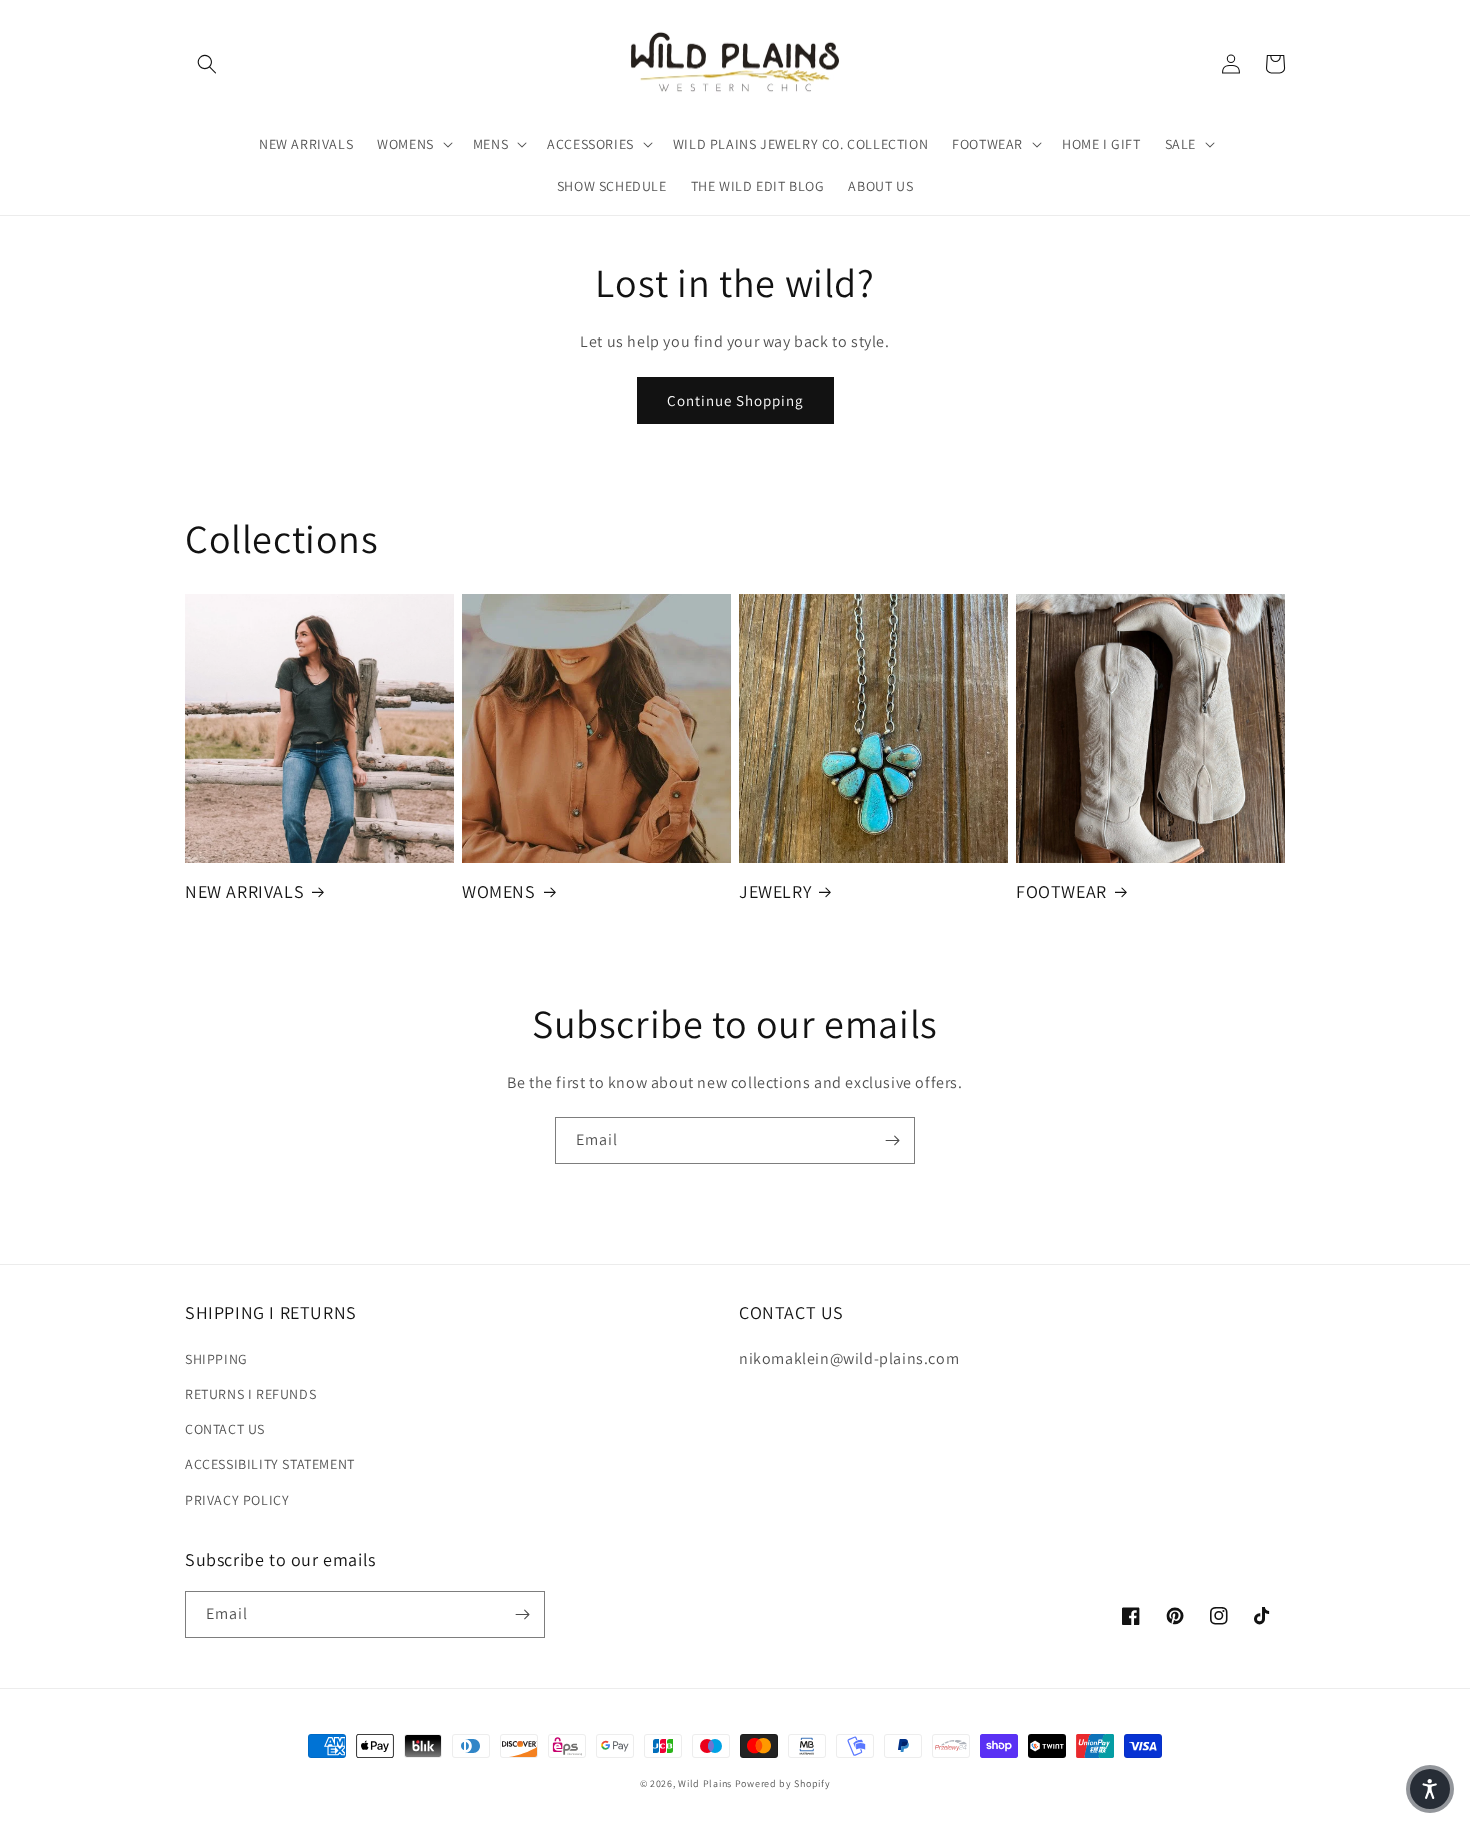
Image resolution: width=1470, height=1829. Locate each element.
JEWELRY (775, 891)
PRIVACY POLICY (237, 1500)
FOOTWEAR (1061, 891)
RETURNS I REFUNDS (250, 1394)
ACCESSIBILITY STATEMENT (270, 1464)
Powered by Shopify (783, 1783)
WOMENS (499, 891)
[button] (207, 64)
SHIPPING (216, 1359)
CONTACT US (225, 1429)
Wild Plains (705, 1783)
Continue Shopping (735, 400)
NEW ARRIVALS (244, 891)
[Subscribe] (892, 1140)
